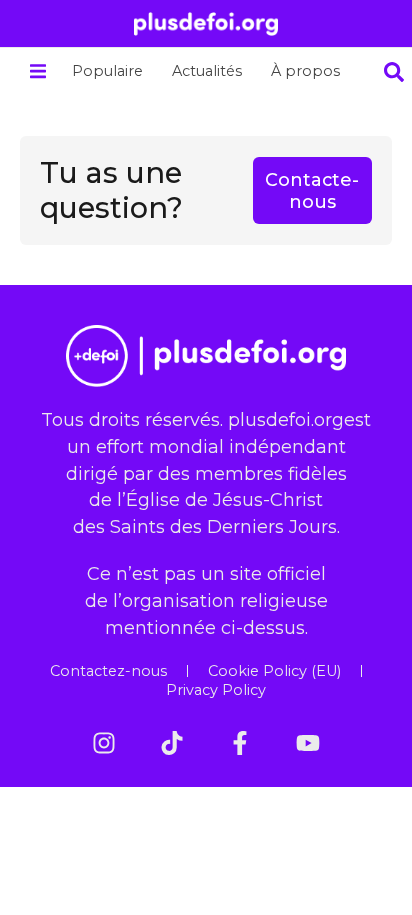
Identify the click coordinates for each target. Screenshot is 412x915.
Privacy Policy (216, 690)
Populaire (107, 71)
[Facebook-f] (240, 743)
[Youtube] (308, 743)
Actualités (207, 71)
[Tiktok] (172, 743)
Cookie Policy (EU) (274, 671)
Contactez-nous (108, 671)
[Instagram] (104, 743)
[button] (37, 71)
